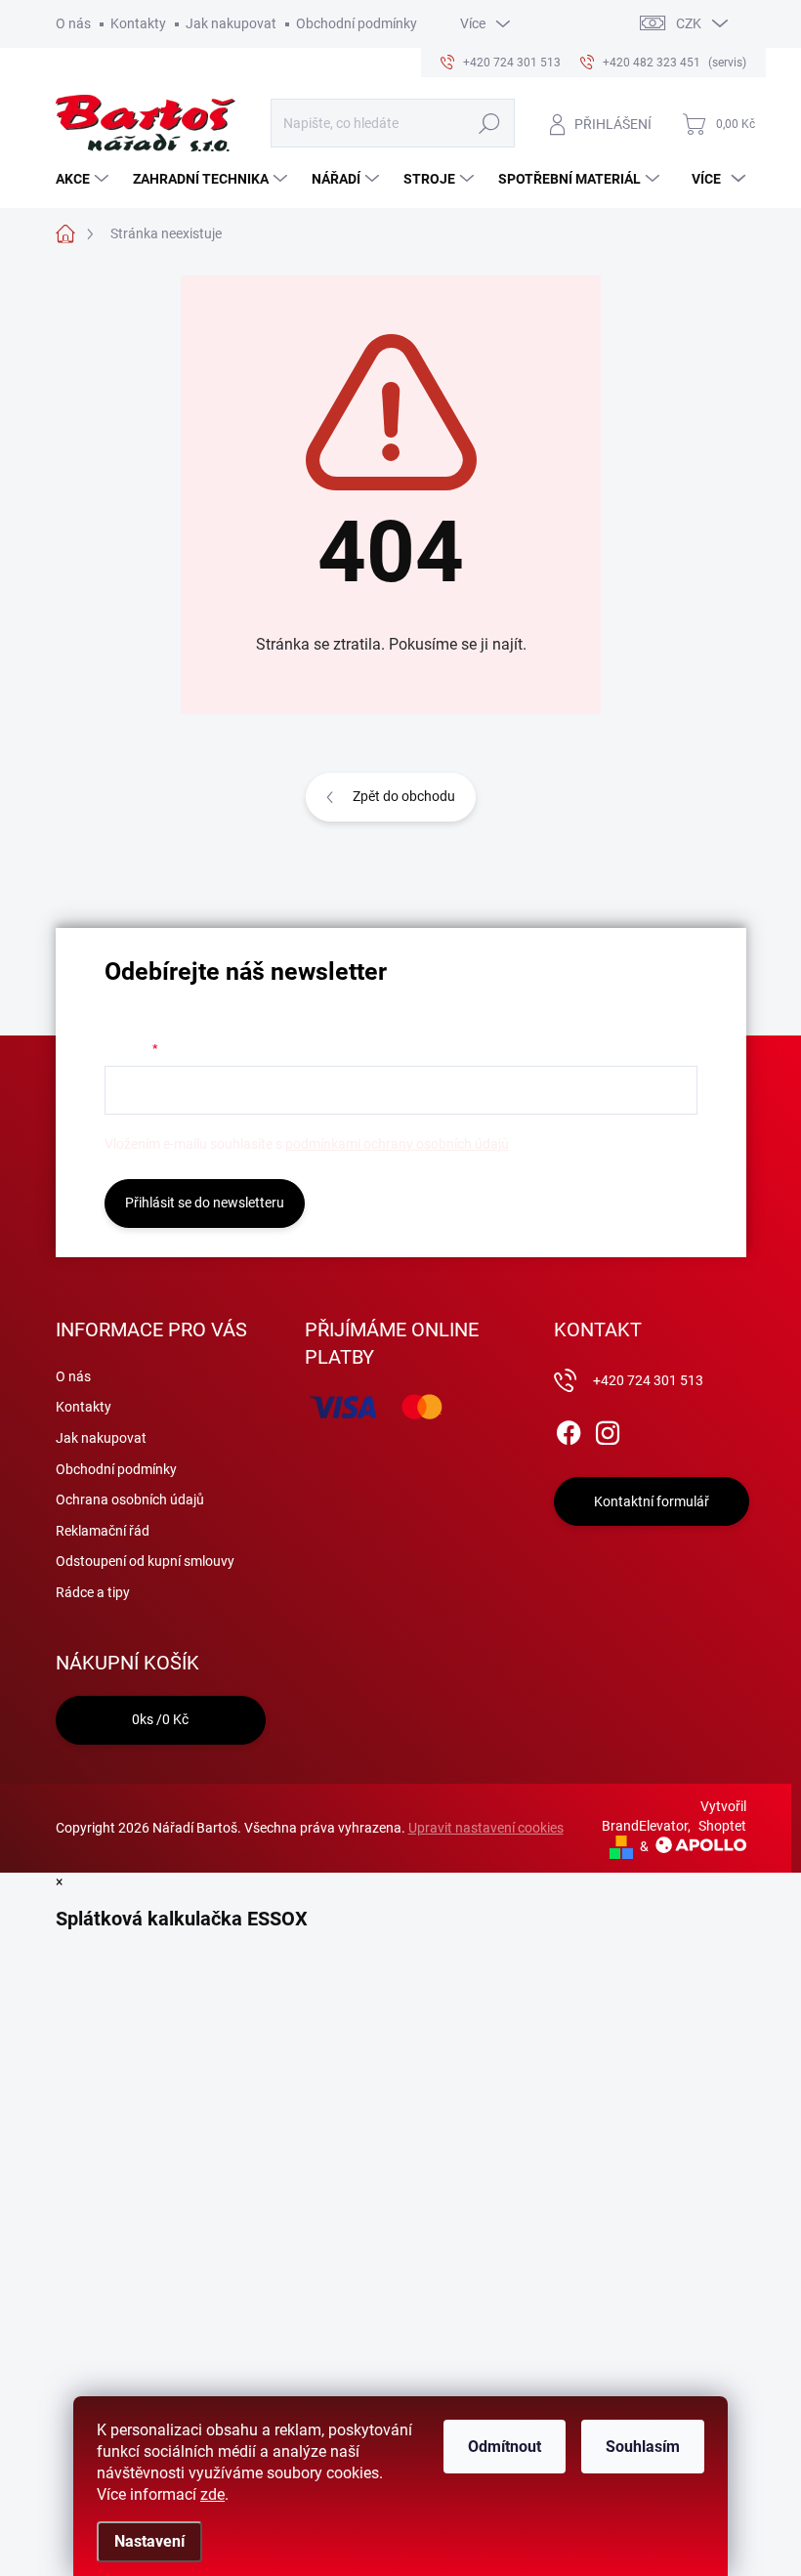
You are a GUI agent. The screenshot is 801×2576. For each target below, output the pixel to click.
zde (212, 2494)
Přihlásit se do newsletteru (205, 1203)
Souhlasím (643, 2447)
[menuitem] (84, 179)
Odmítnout (505, 2447)
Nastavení (149, 2541)
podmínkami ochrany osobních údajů (397, 1144)
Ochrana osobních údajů (130, 1499)
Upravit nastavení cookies (486, 1828)
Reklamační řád (103, 1531)
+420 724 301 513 (648, 1380)
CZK (689, 23)
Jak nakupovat (231, 23)
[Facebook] (569, 1429)
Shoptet (722, 1826)
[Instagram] (608, 1429)
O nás (73, 23)
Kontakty (138, 23)
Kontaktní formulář (652, 1501)
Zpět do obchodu (404, 796)
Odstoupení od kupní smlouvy (145, 1561)
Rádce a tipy (93, 1592)
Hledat (489, 123)
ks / (160, 1719)
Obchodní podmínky (357, 23)
